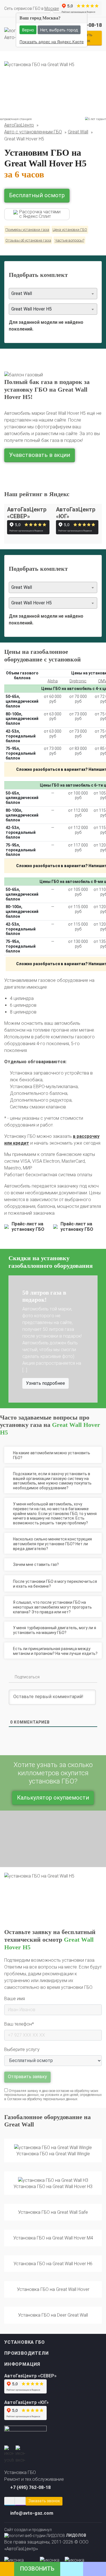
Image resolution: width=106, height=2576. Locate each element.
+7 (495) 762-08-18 (30, 2487)
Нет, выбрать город (59, 30)
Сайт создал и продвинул (45, 2532)
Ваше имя (15, 1999)
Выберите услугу (22, 2049)
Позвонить (37, 2569)
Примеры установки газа (27, 230)
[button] (15, 1339)
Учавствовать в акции (40, 455)
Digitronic (78, 681)
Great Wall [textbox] (22, 293)
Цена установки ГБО (70, 230)
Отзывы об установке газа (28, 240)
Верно (28, 30)
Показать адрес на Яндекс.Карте (52, 42)
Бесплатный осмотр (37, 195)
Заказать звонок (44, 2501)
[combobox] (53, 294)
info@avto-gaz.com (32, 2513)
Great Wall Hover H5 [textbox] (32, 309)
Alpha (53, 681)
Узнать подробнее (51, 1363)
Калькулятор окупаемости (53, 1798)
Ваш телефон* (19, 2024)
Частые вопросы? (69, 240)
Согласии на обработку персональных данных (42, 2099)
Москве (52, 8)
